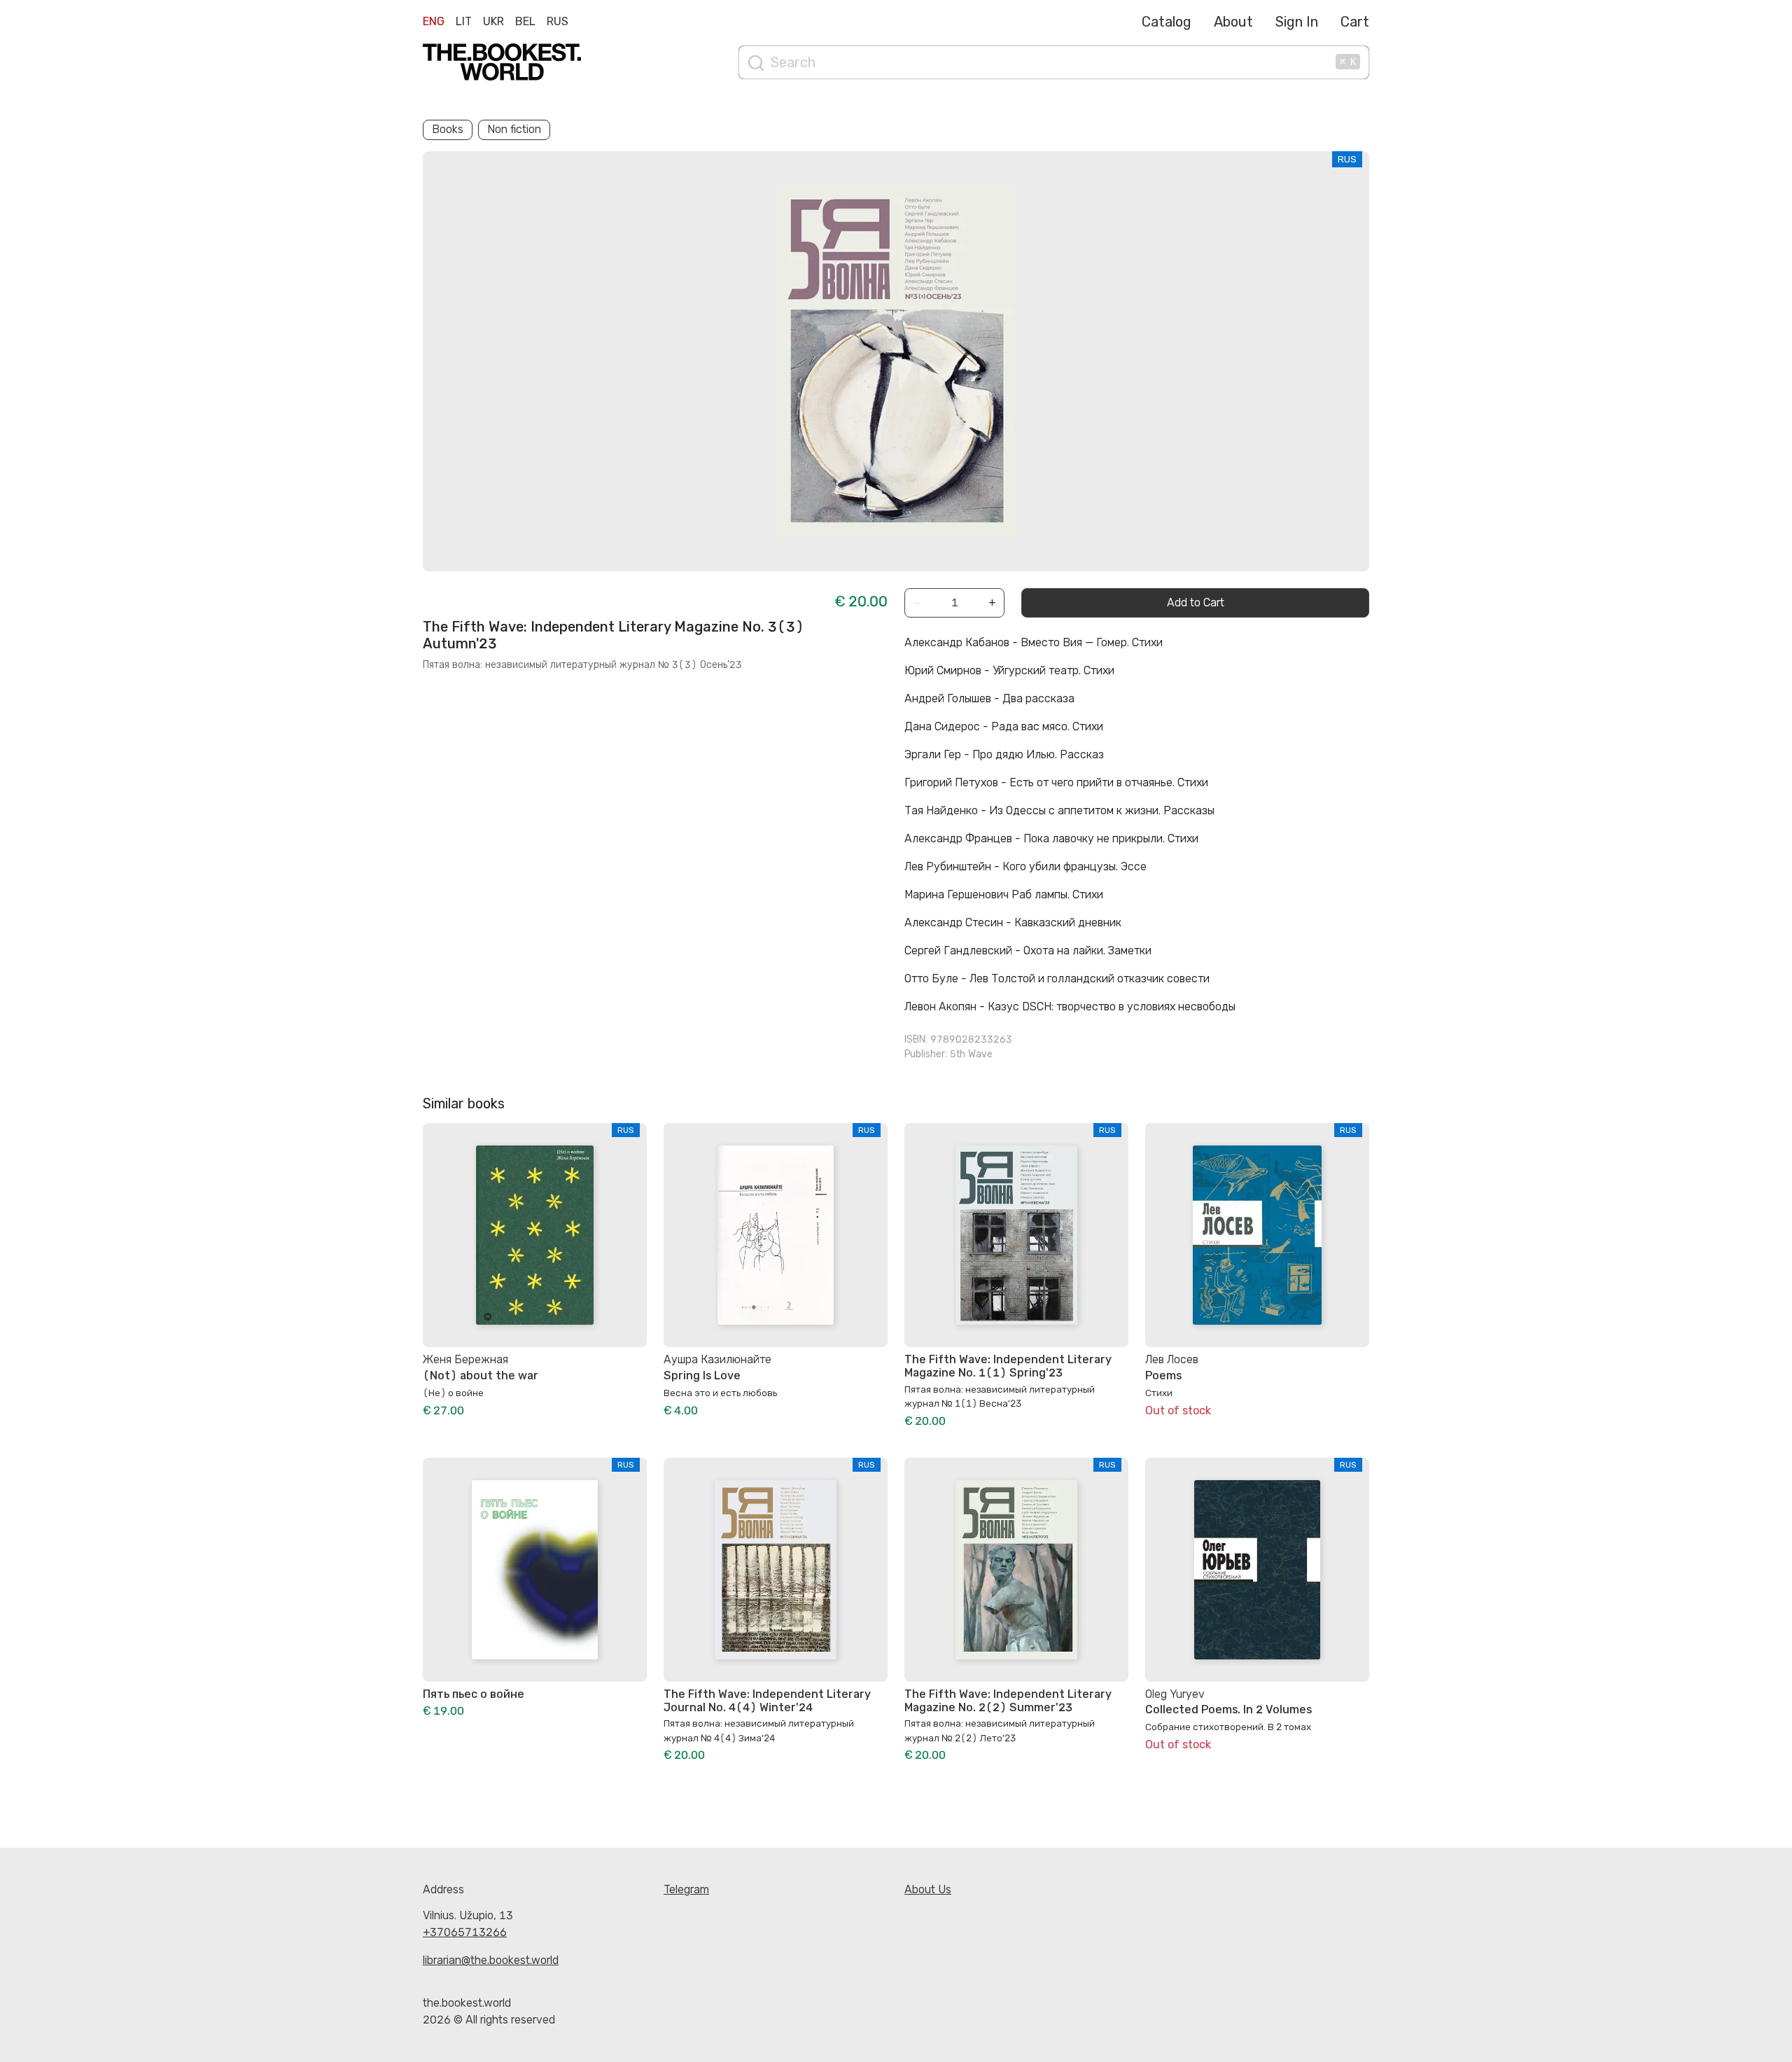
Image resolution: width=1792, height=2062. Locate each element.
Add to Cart (1196, 602)
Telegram (686, 1889)
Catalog (1167, 22)
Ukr (493, 21)
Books (448, 129)
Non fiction (514, 129)
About (1233, 22)
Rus (558, 21)
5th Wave (971, 1054)
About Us (928, 1889)
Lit (464, 21)
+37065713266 (465, 1932)
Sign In (1297, 22)
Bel (525, 21)
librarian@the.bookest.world (491, 1960)
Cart (1355, 22)
